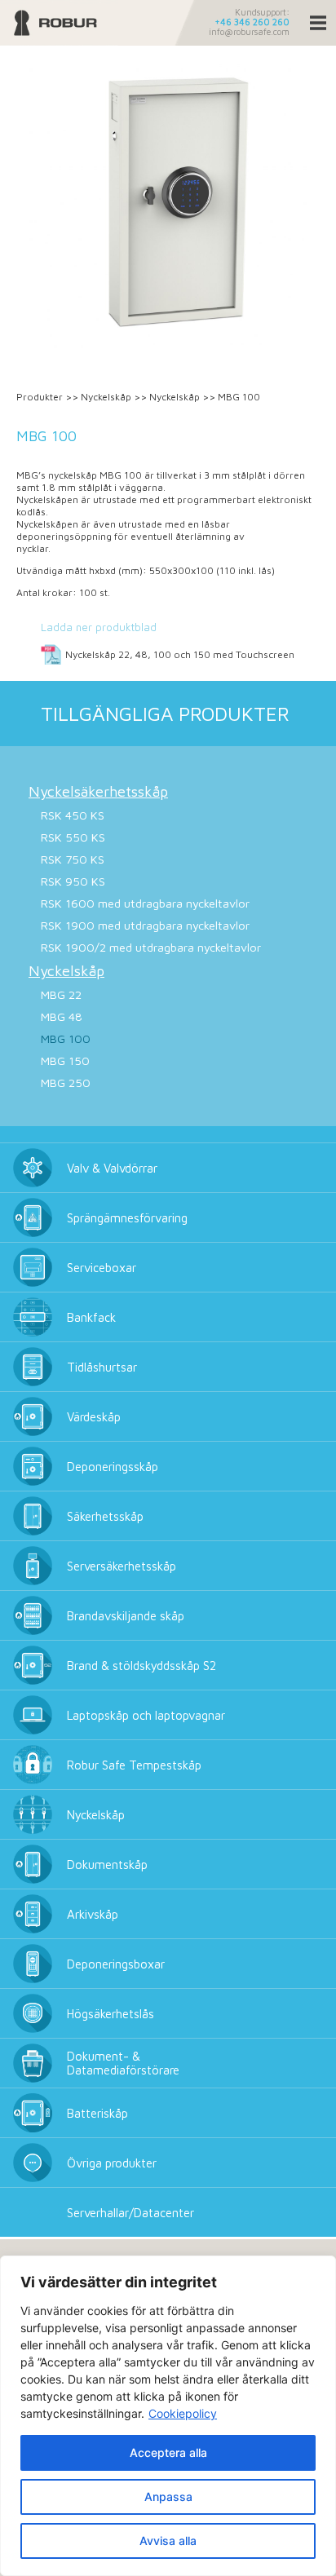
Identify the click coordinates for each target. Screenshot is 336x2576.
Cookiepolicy (183, 2413)
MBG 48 (62, 1016)
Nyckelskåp (106, 397)
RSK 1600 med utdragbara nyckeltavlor (145, 903)
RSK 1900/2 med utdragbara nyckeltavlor (151, 947)
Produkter (40, 397)
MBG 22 (61, 994)
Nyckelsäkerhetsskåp (98, 791)
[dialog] (168, 2416)
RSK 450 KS (73, 815)
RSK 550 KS (73, 837)
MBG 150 (65, 1060)
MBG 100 (66, 1038)
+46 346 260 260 (252, 22)
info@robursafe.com (249, 32)
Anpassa (168, 2496)
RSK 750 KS (73, 859)
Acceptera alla (168, 2452)
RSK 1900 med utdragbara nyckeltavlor (145, 925)
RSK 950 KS (73, 881)
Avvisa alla (168, 2541)
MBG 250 (66, 1083)
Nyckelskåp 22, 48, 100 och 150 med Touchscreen (180, 654)
